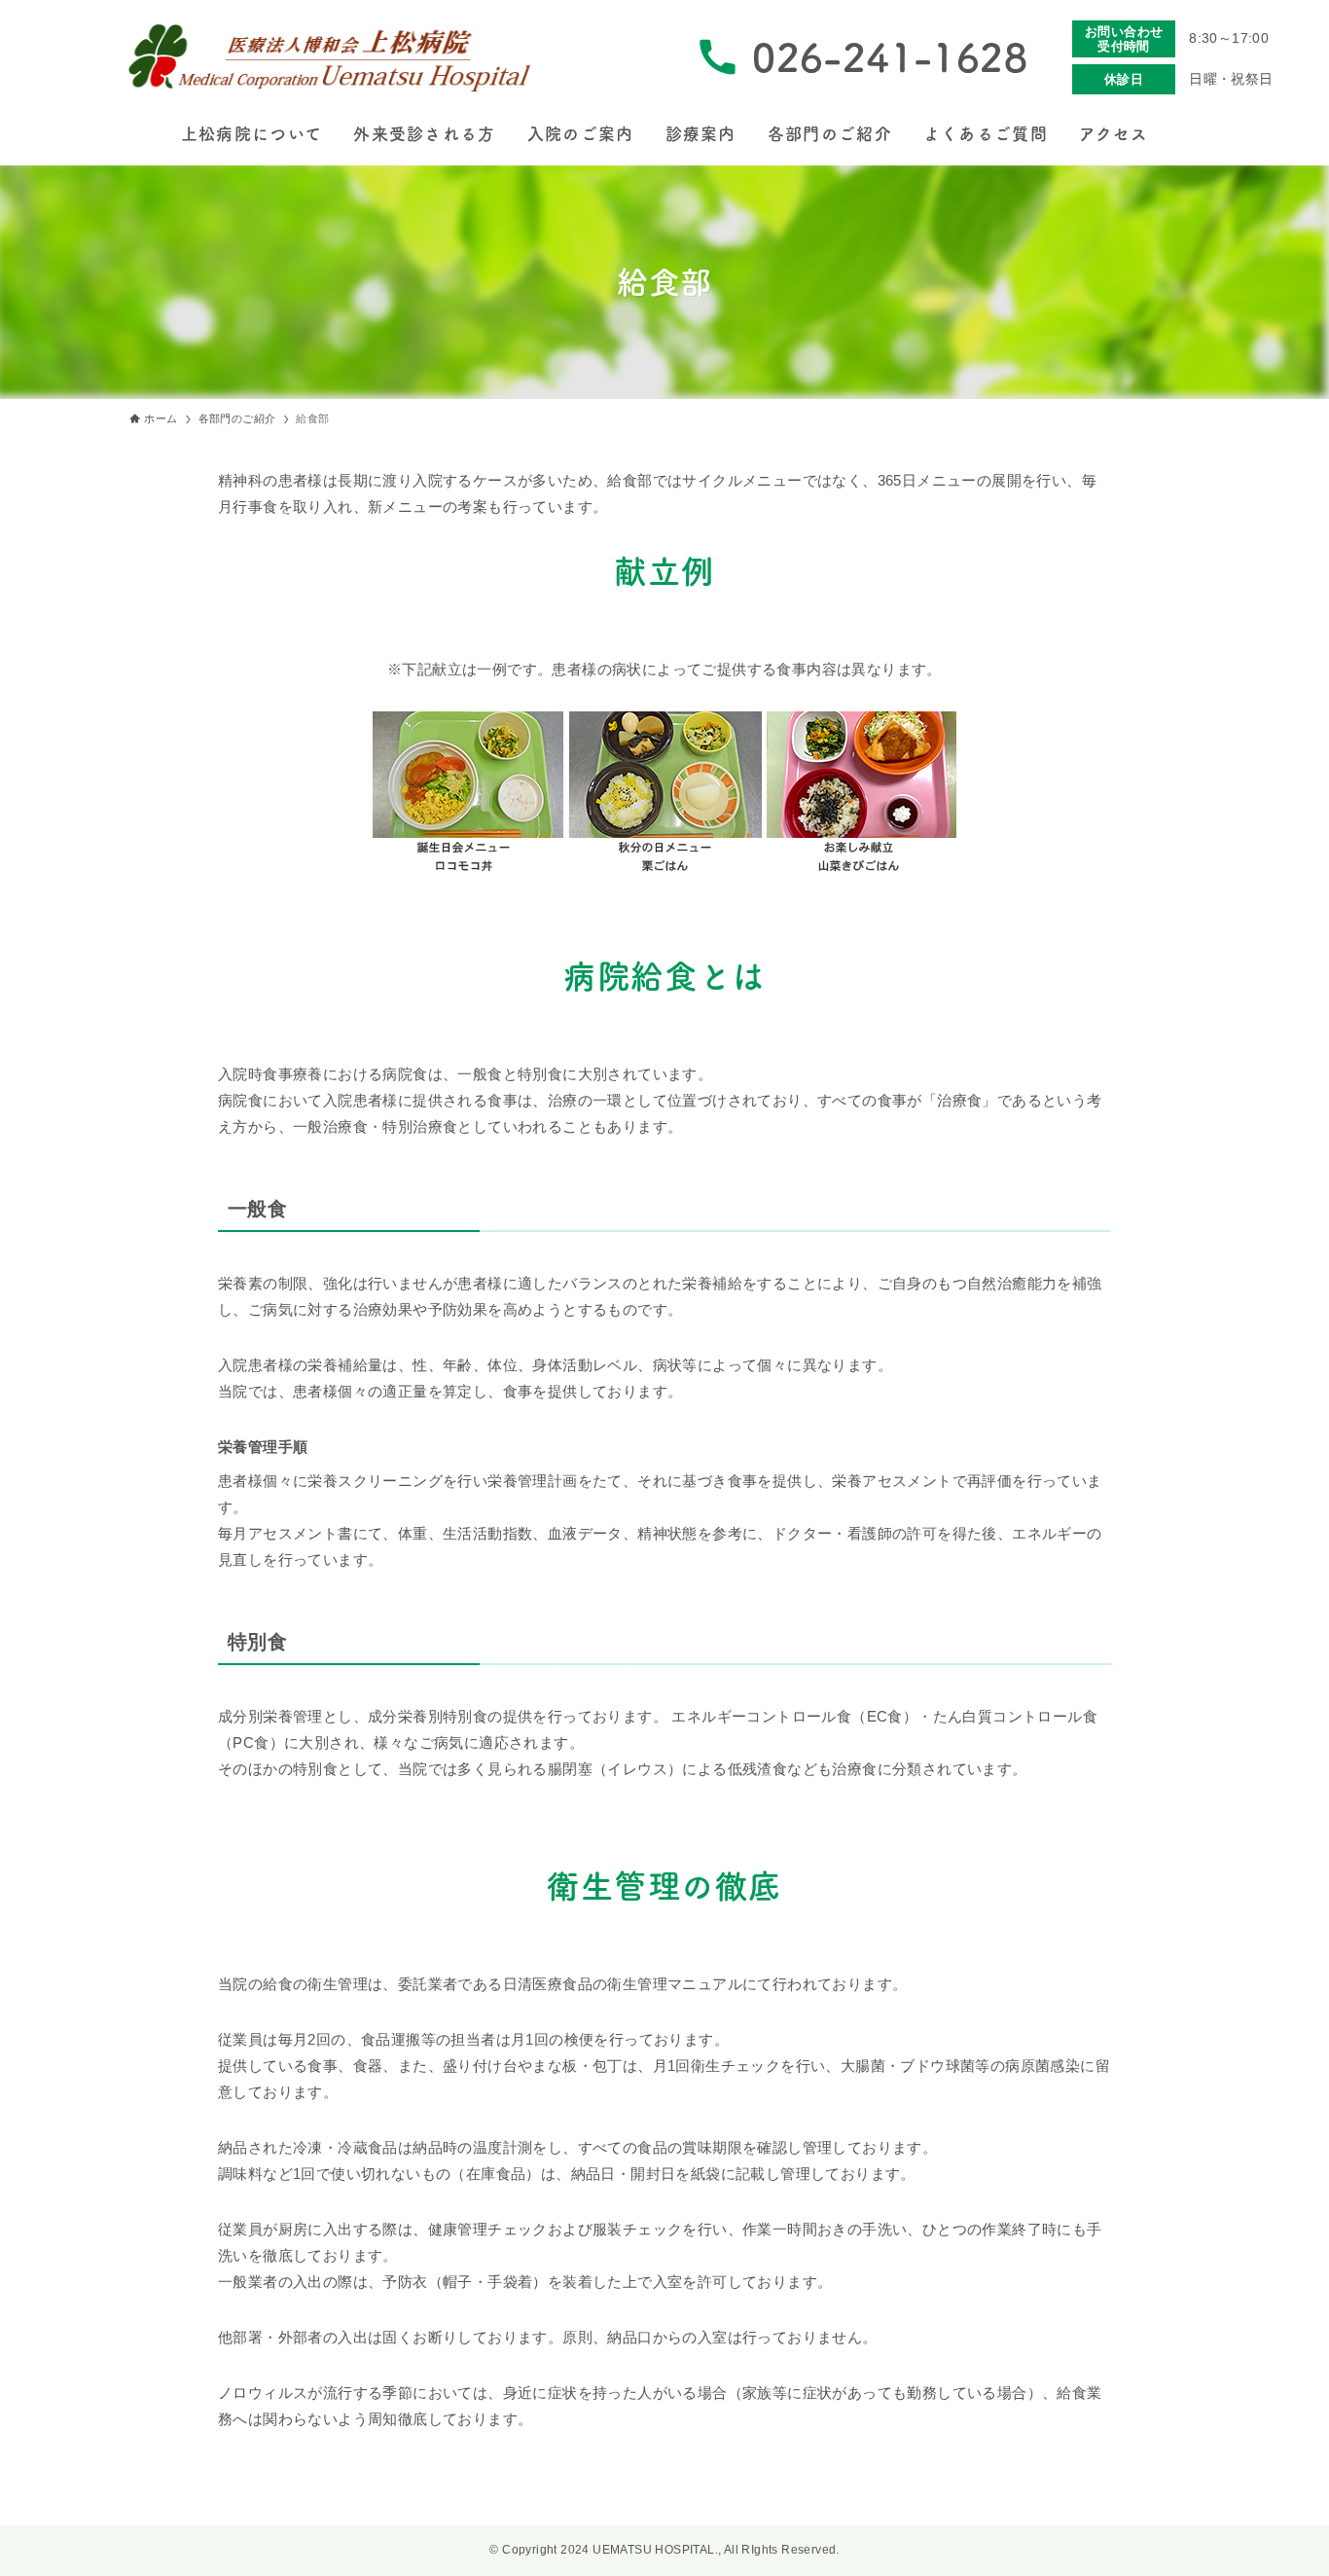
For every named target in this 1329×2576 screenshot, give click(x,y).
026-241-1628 (890, 57)
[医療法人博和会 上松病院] (332, 57)
